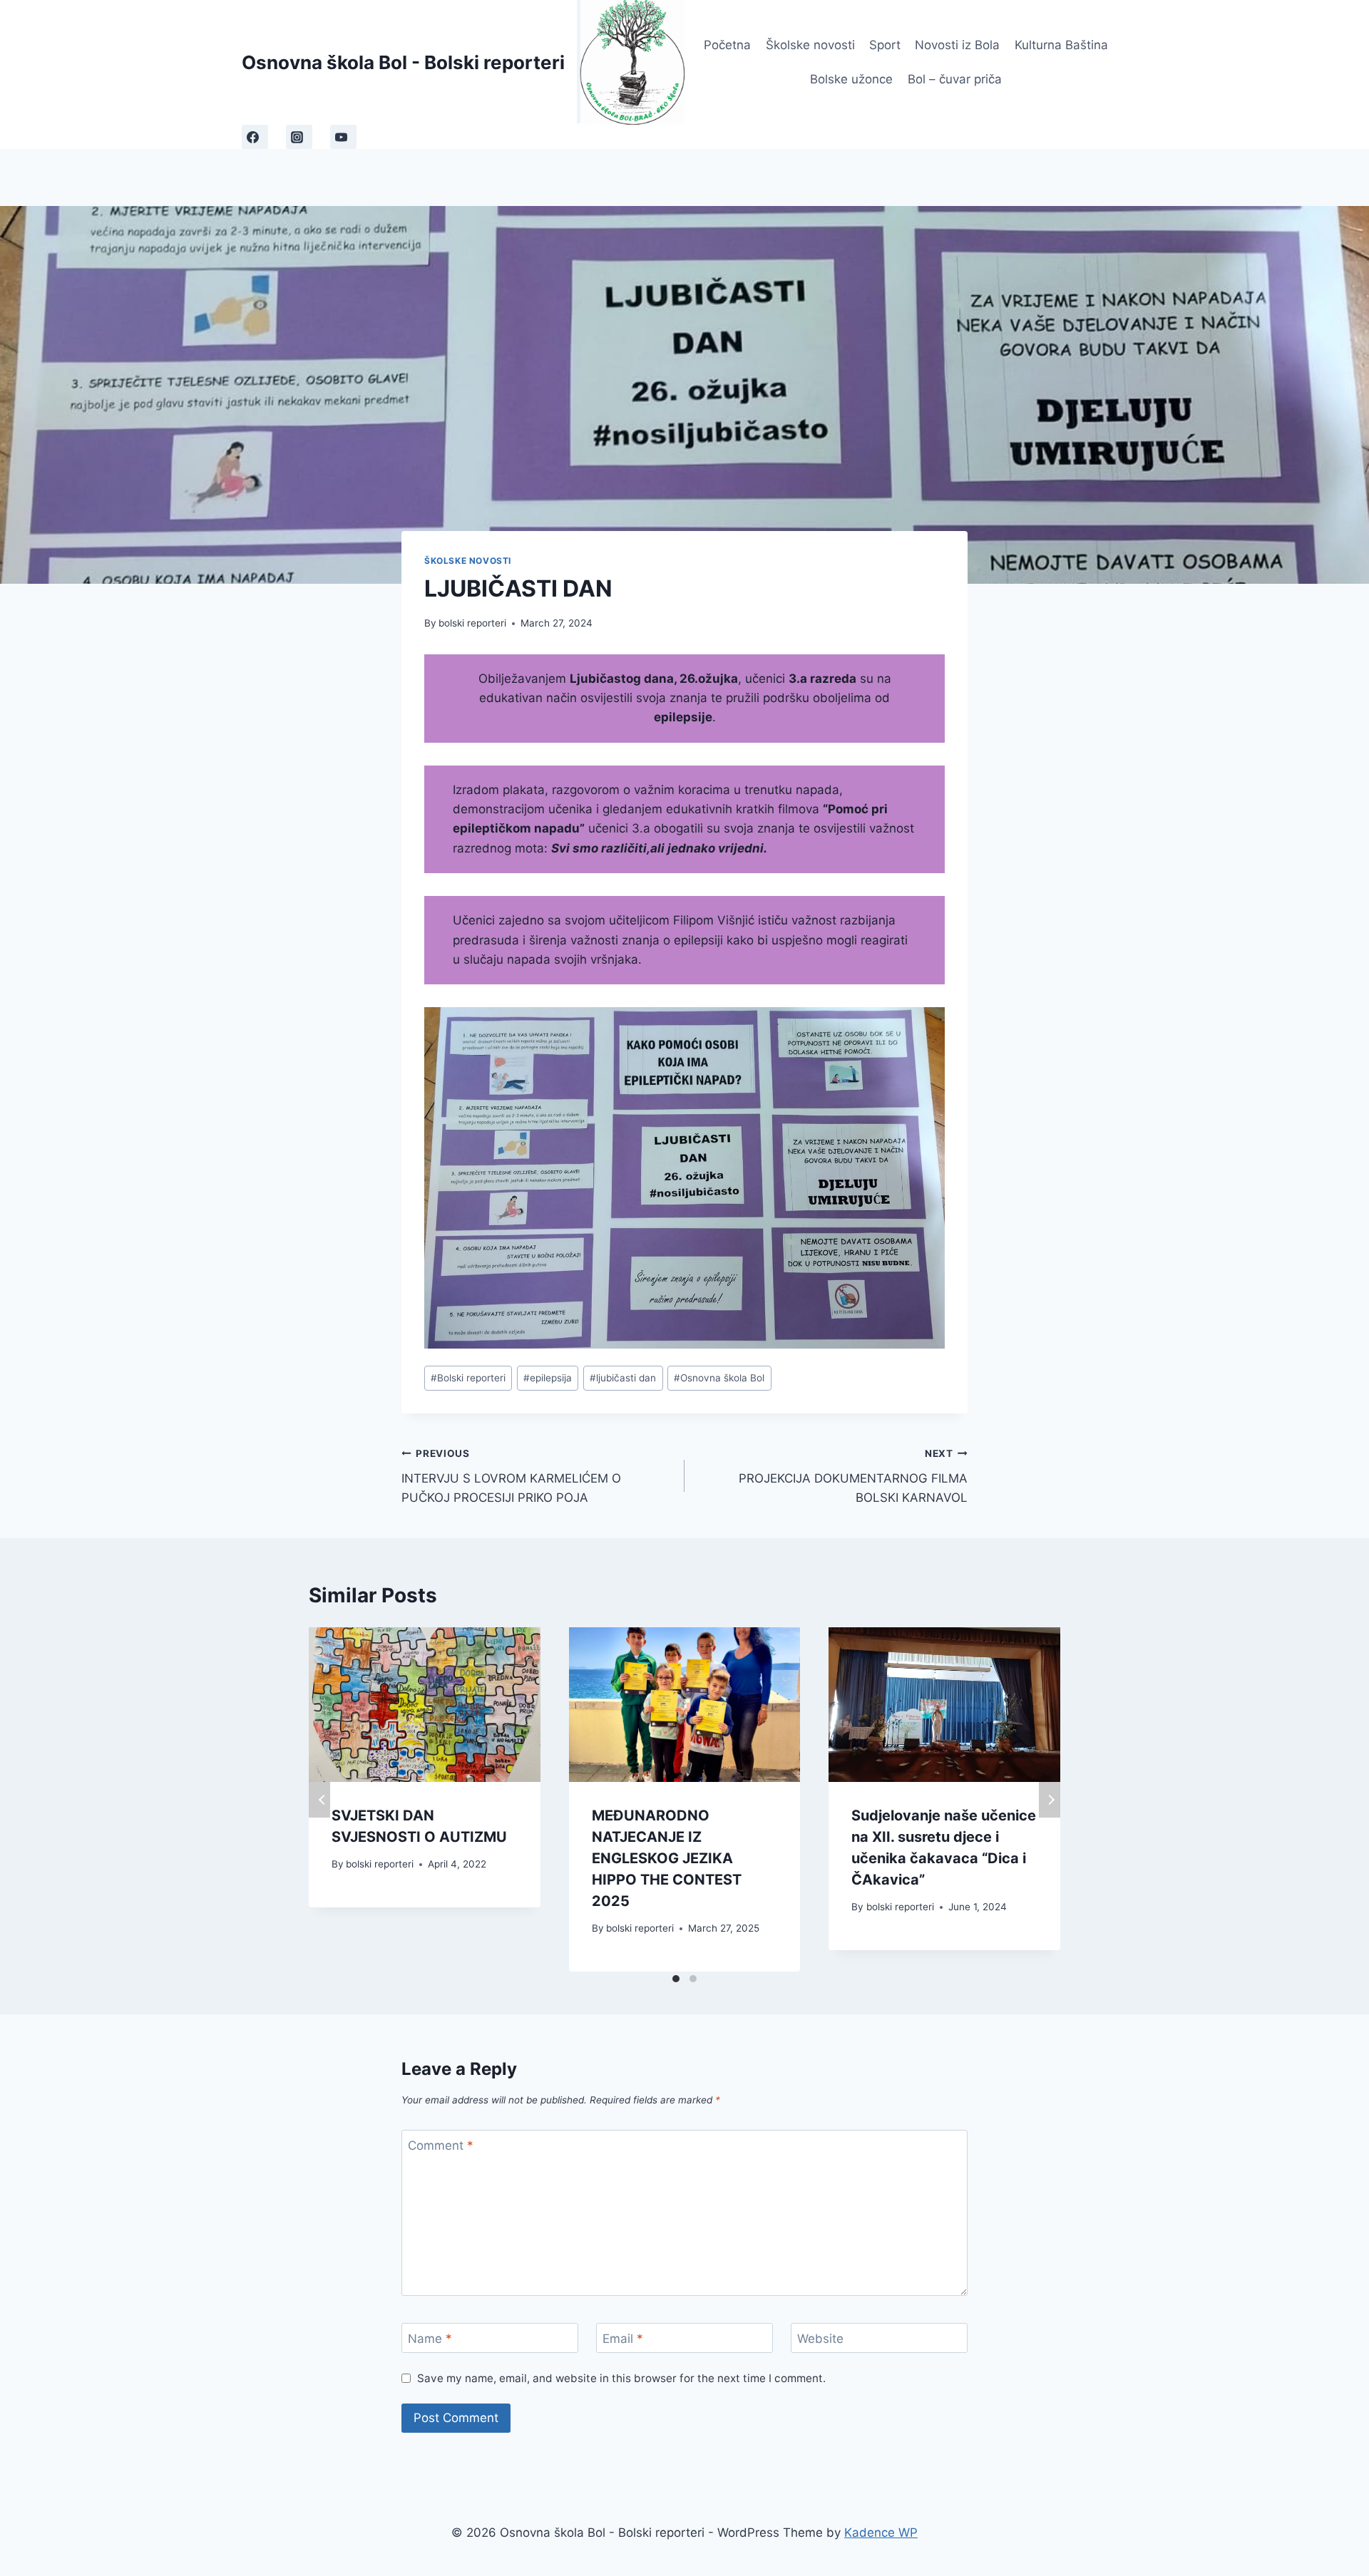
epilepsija (548, 1378)
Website (820, 2339)
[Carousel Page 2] (693, 1979)
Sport (885, 45)
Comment (441, 2145)
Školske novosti (810, 45)
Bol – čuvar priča (955, 79)
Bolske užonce (851, 79)
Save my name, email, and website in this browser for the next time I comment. (621, 2378)
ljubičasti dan (623, 1378)
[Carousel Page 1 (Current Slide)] (676, 1979)
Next (1050, 1800)
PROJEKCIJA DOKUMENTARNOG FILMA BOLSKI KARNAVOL (853, 1476)
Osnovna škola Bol (719, 1378)
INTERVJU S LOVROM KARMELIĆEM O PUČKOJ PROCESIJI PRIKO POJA (511, 1476)
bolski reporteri (472, 623)
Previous (319, 1800)
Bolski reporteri (468, 1378)
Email (623, 2339)
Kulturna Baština (1061, 45)
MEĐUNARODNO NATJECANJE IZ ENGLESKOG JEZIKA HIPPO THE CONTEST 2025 (667, 1858)
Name (430, 2339)
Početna (727, 45)
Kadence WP (881, 2533)
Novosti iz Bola (957, 45)
